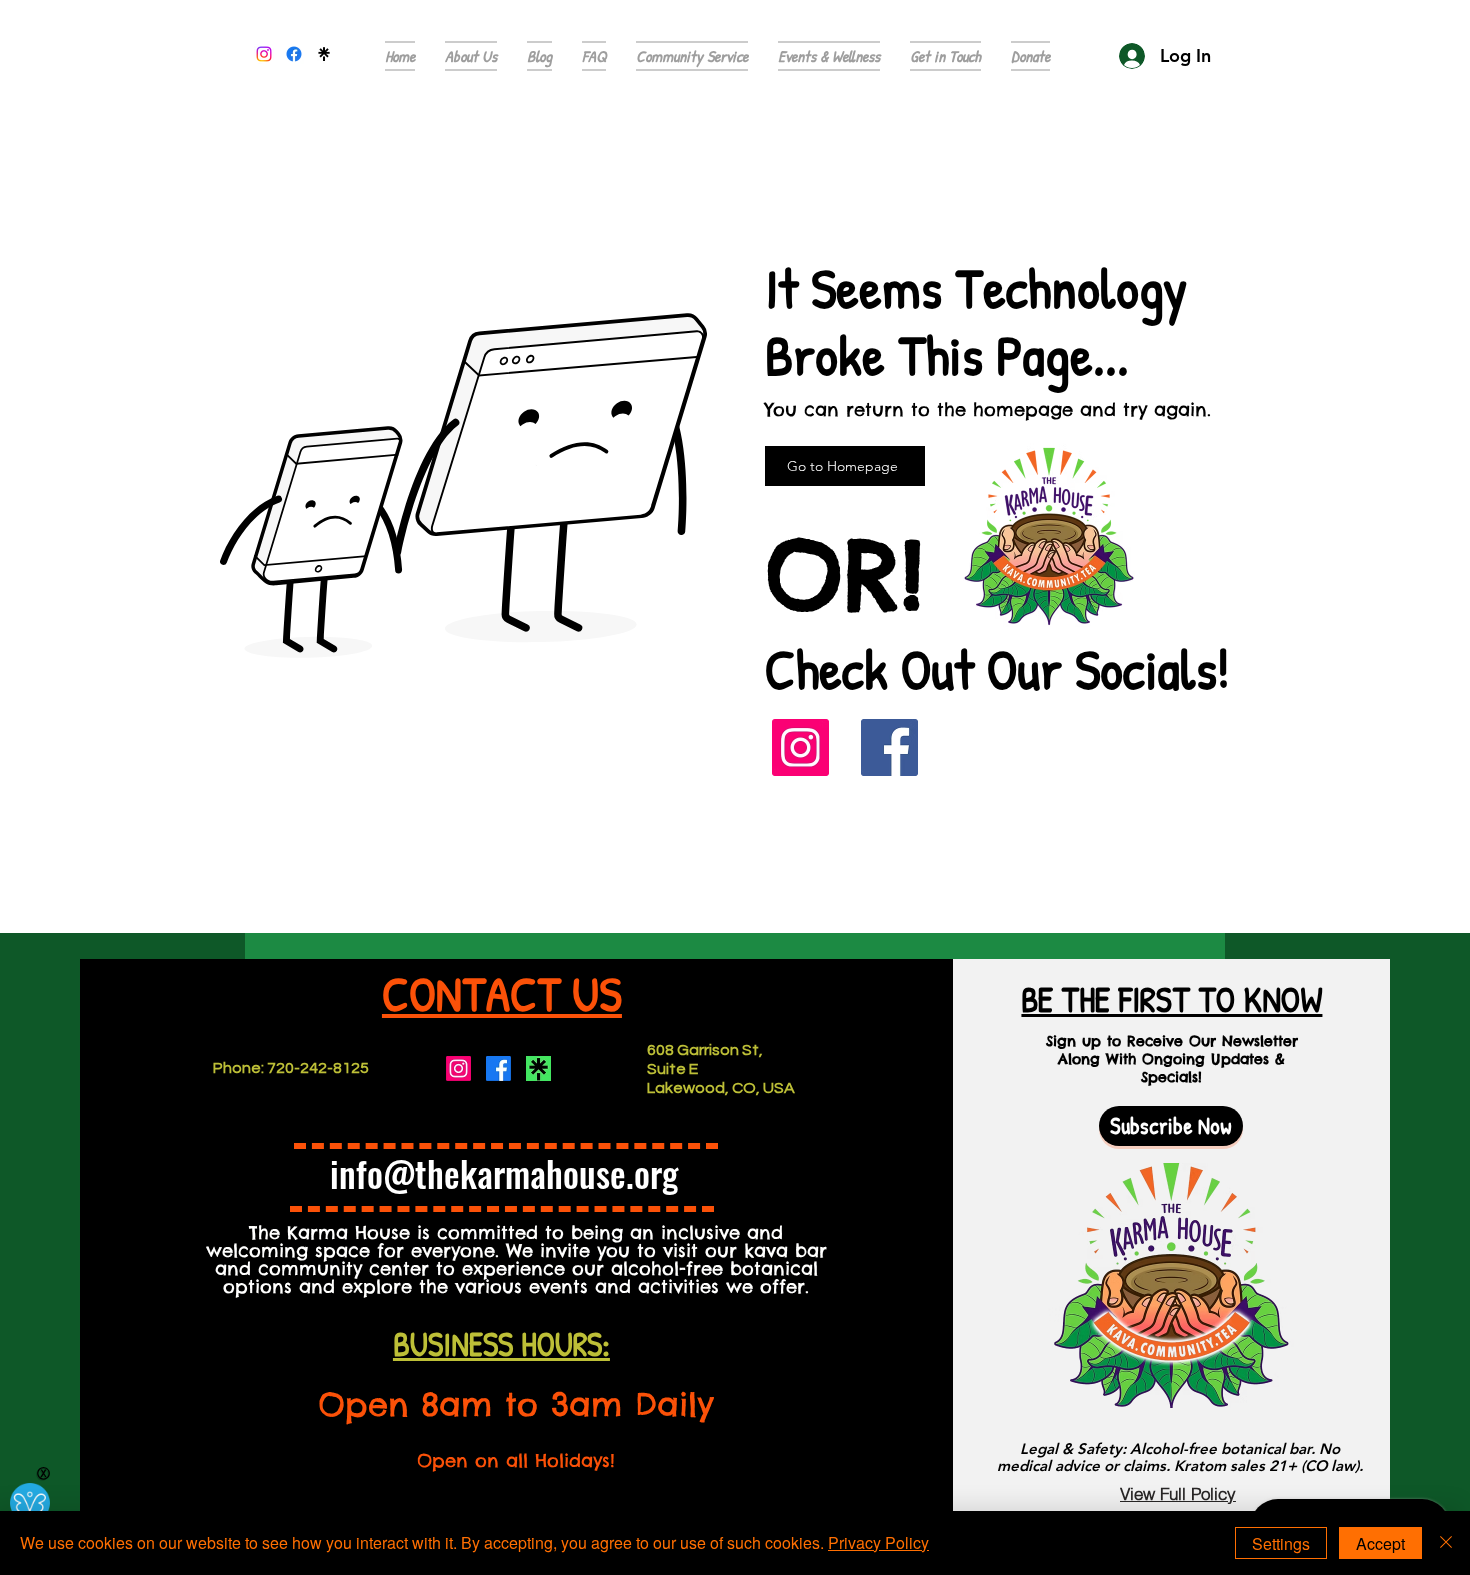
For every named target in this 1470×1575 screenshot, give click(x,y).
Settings (1281, 1543)
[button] (594, 56)
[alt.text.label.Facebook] (294, 54)
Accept (1380, 1543)
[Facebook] (889, 747)
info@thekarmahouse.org (504, 1173)
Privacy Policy (878, 1542)
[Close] (1446, 1543)
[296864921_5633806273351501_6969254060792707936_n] (324, 54)
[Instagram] (800, 747)
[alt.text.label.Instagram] (264, 54)
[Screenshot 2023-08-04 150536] (538, 1068)
